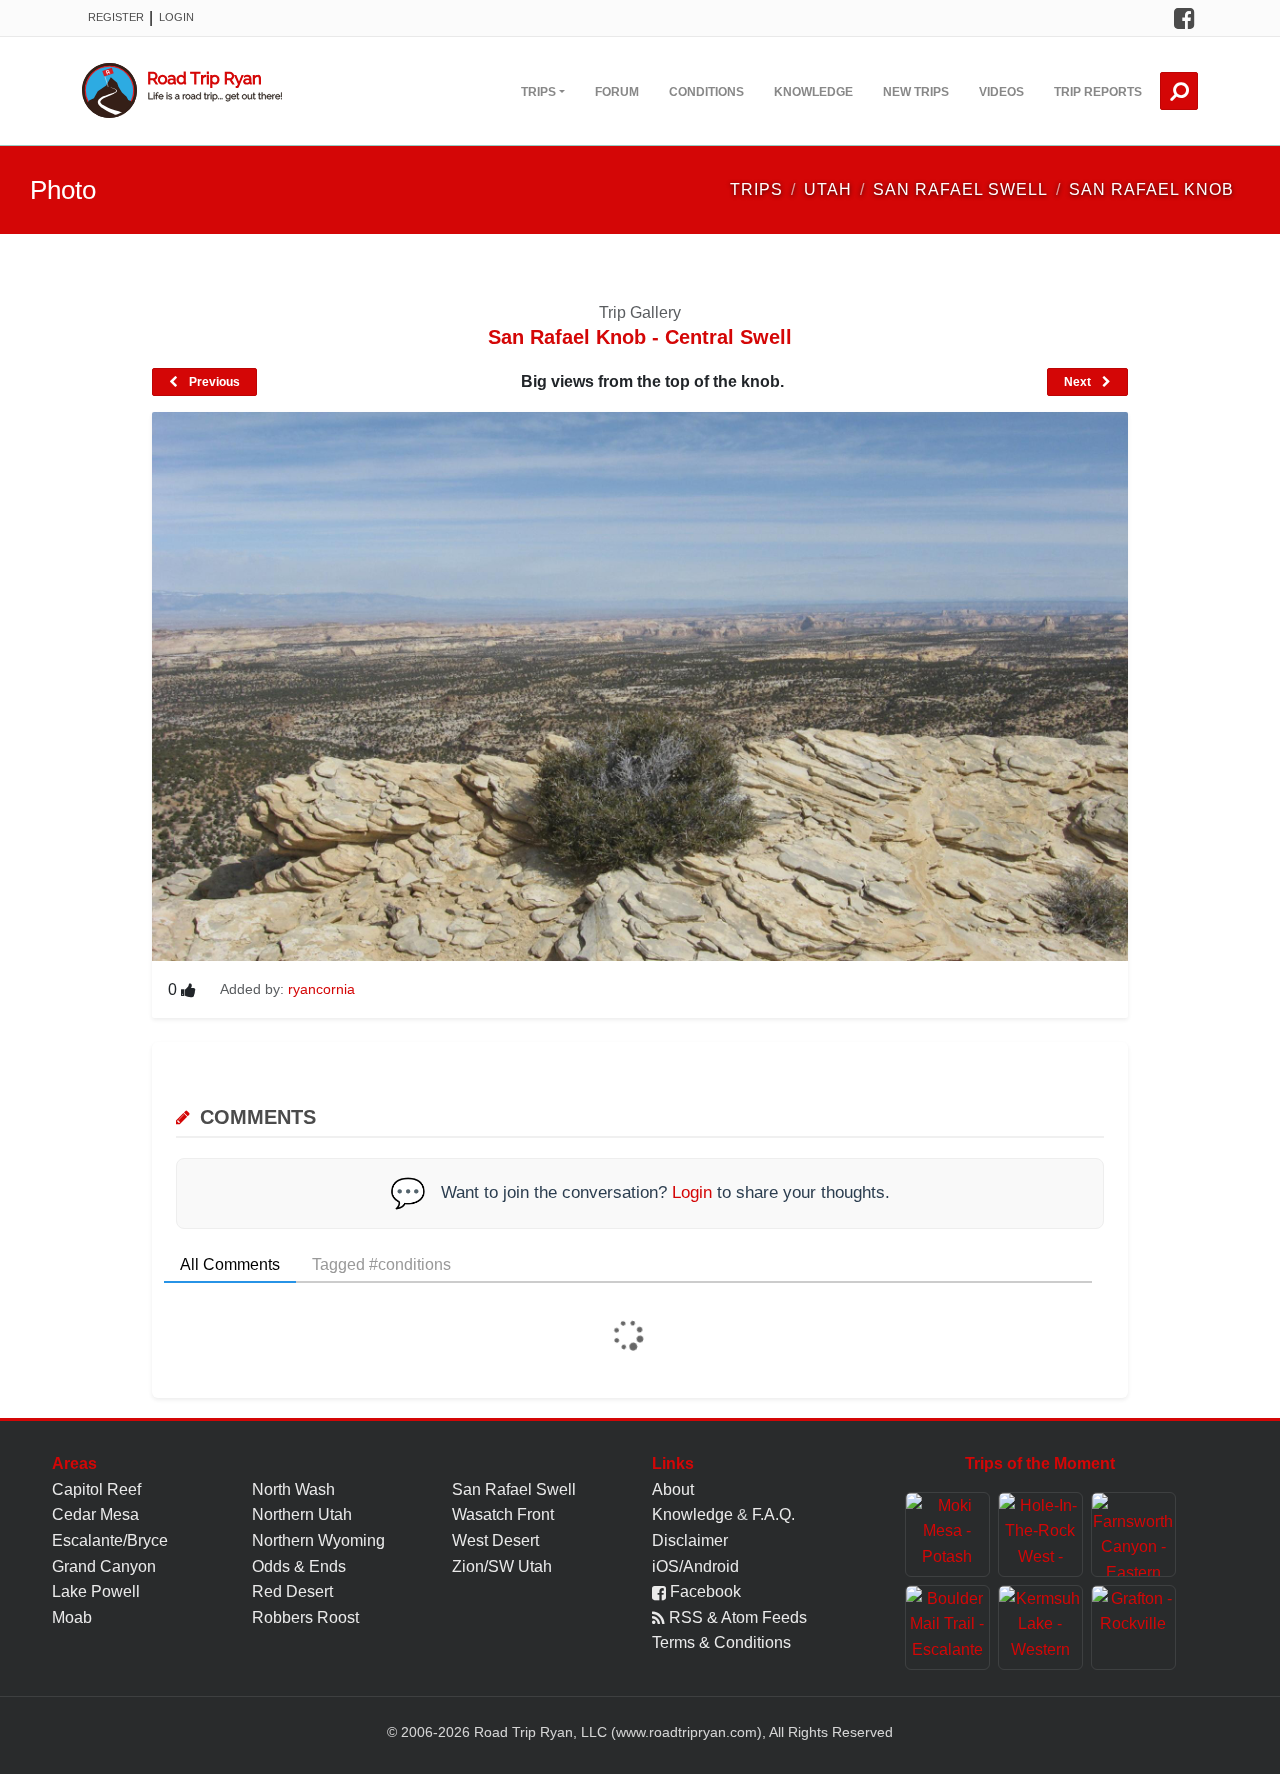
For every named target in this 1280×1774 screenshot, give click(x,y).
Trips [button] (538, 92)
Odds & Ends (299, 1566)
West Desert (495, 1540)
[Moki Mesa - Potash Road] (947, 1534)
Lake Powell (96, 1591)
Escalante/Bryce (110, 1540)
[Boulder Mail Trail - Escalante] (947, 1627)
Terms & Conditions (721, 1642)
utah (828, 189)
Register (116, 17)
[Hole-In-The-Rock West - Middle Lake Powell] (1040, 1534)
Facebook (703, 1591)
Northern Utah (302, 1514)
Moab (72, 1617)
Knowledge (813, 92)
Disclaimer (690, 1540)
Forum (617, 92)
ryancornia (321, 989)
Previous (213, 382)
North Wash (293, 1489)
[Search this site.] (1179, 91)
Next (1079, 382)
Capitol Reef (96, 1489)
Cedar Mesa (95, 1514)
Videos (1001, 92)
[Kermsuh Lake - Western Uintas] (1040, 1627)
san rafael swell (960, 189)
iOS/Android (695, 1566)
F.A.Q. (773, 1514)
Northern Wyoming (318, 1540)
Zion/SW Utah (502, 1566)
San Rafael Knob (1151, 189)
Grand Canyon (104, 1566)
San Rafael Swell (514, 1489)
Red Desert (292, 1591)
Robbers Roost (305, 1617)
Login (176, 17)
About (673, 1489)
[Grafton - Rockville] (1133, 1627)
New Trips (916, 92)
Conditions (706, 92)
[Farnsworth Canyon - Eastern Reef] (1133, 1534)
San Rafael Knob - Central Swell (640, 337)
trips (756, 189)
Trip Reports (1098, 92)
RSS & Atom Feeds (736, 1617)
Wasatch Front (503, 1514)
